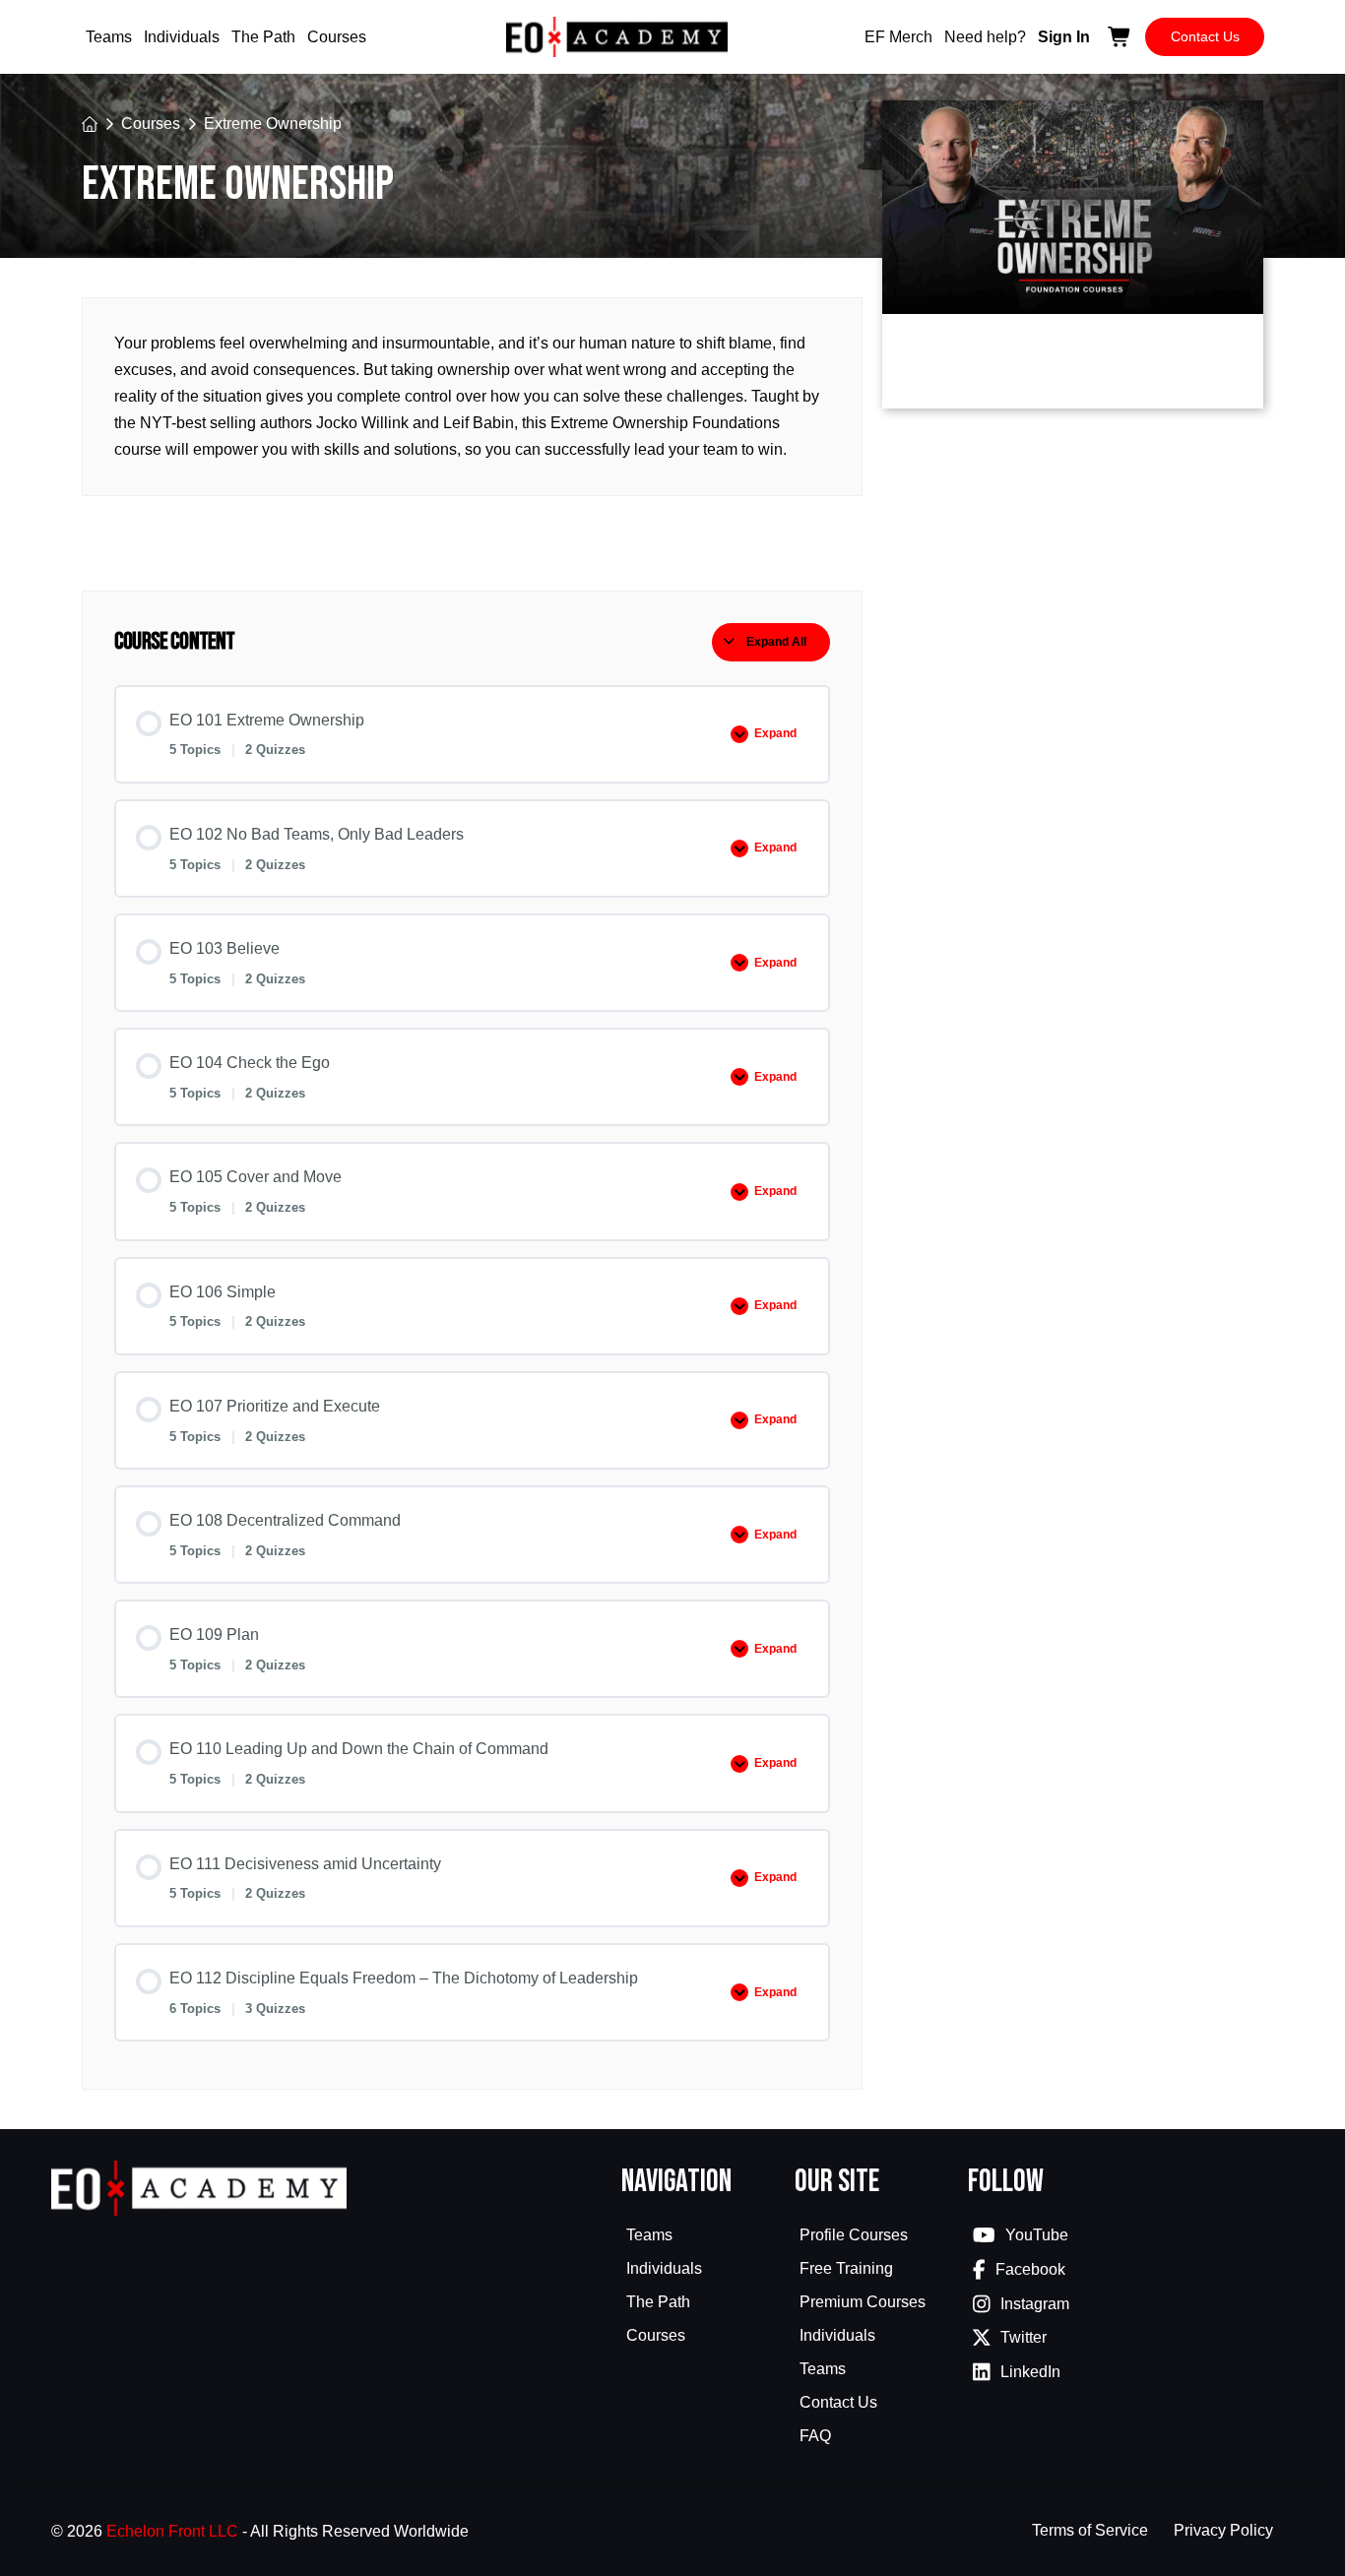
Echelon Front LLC (172, 2531)
